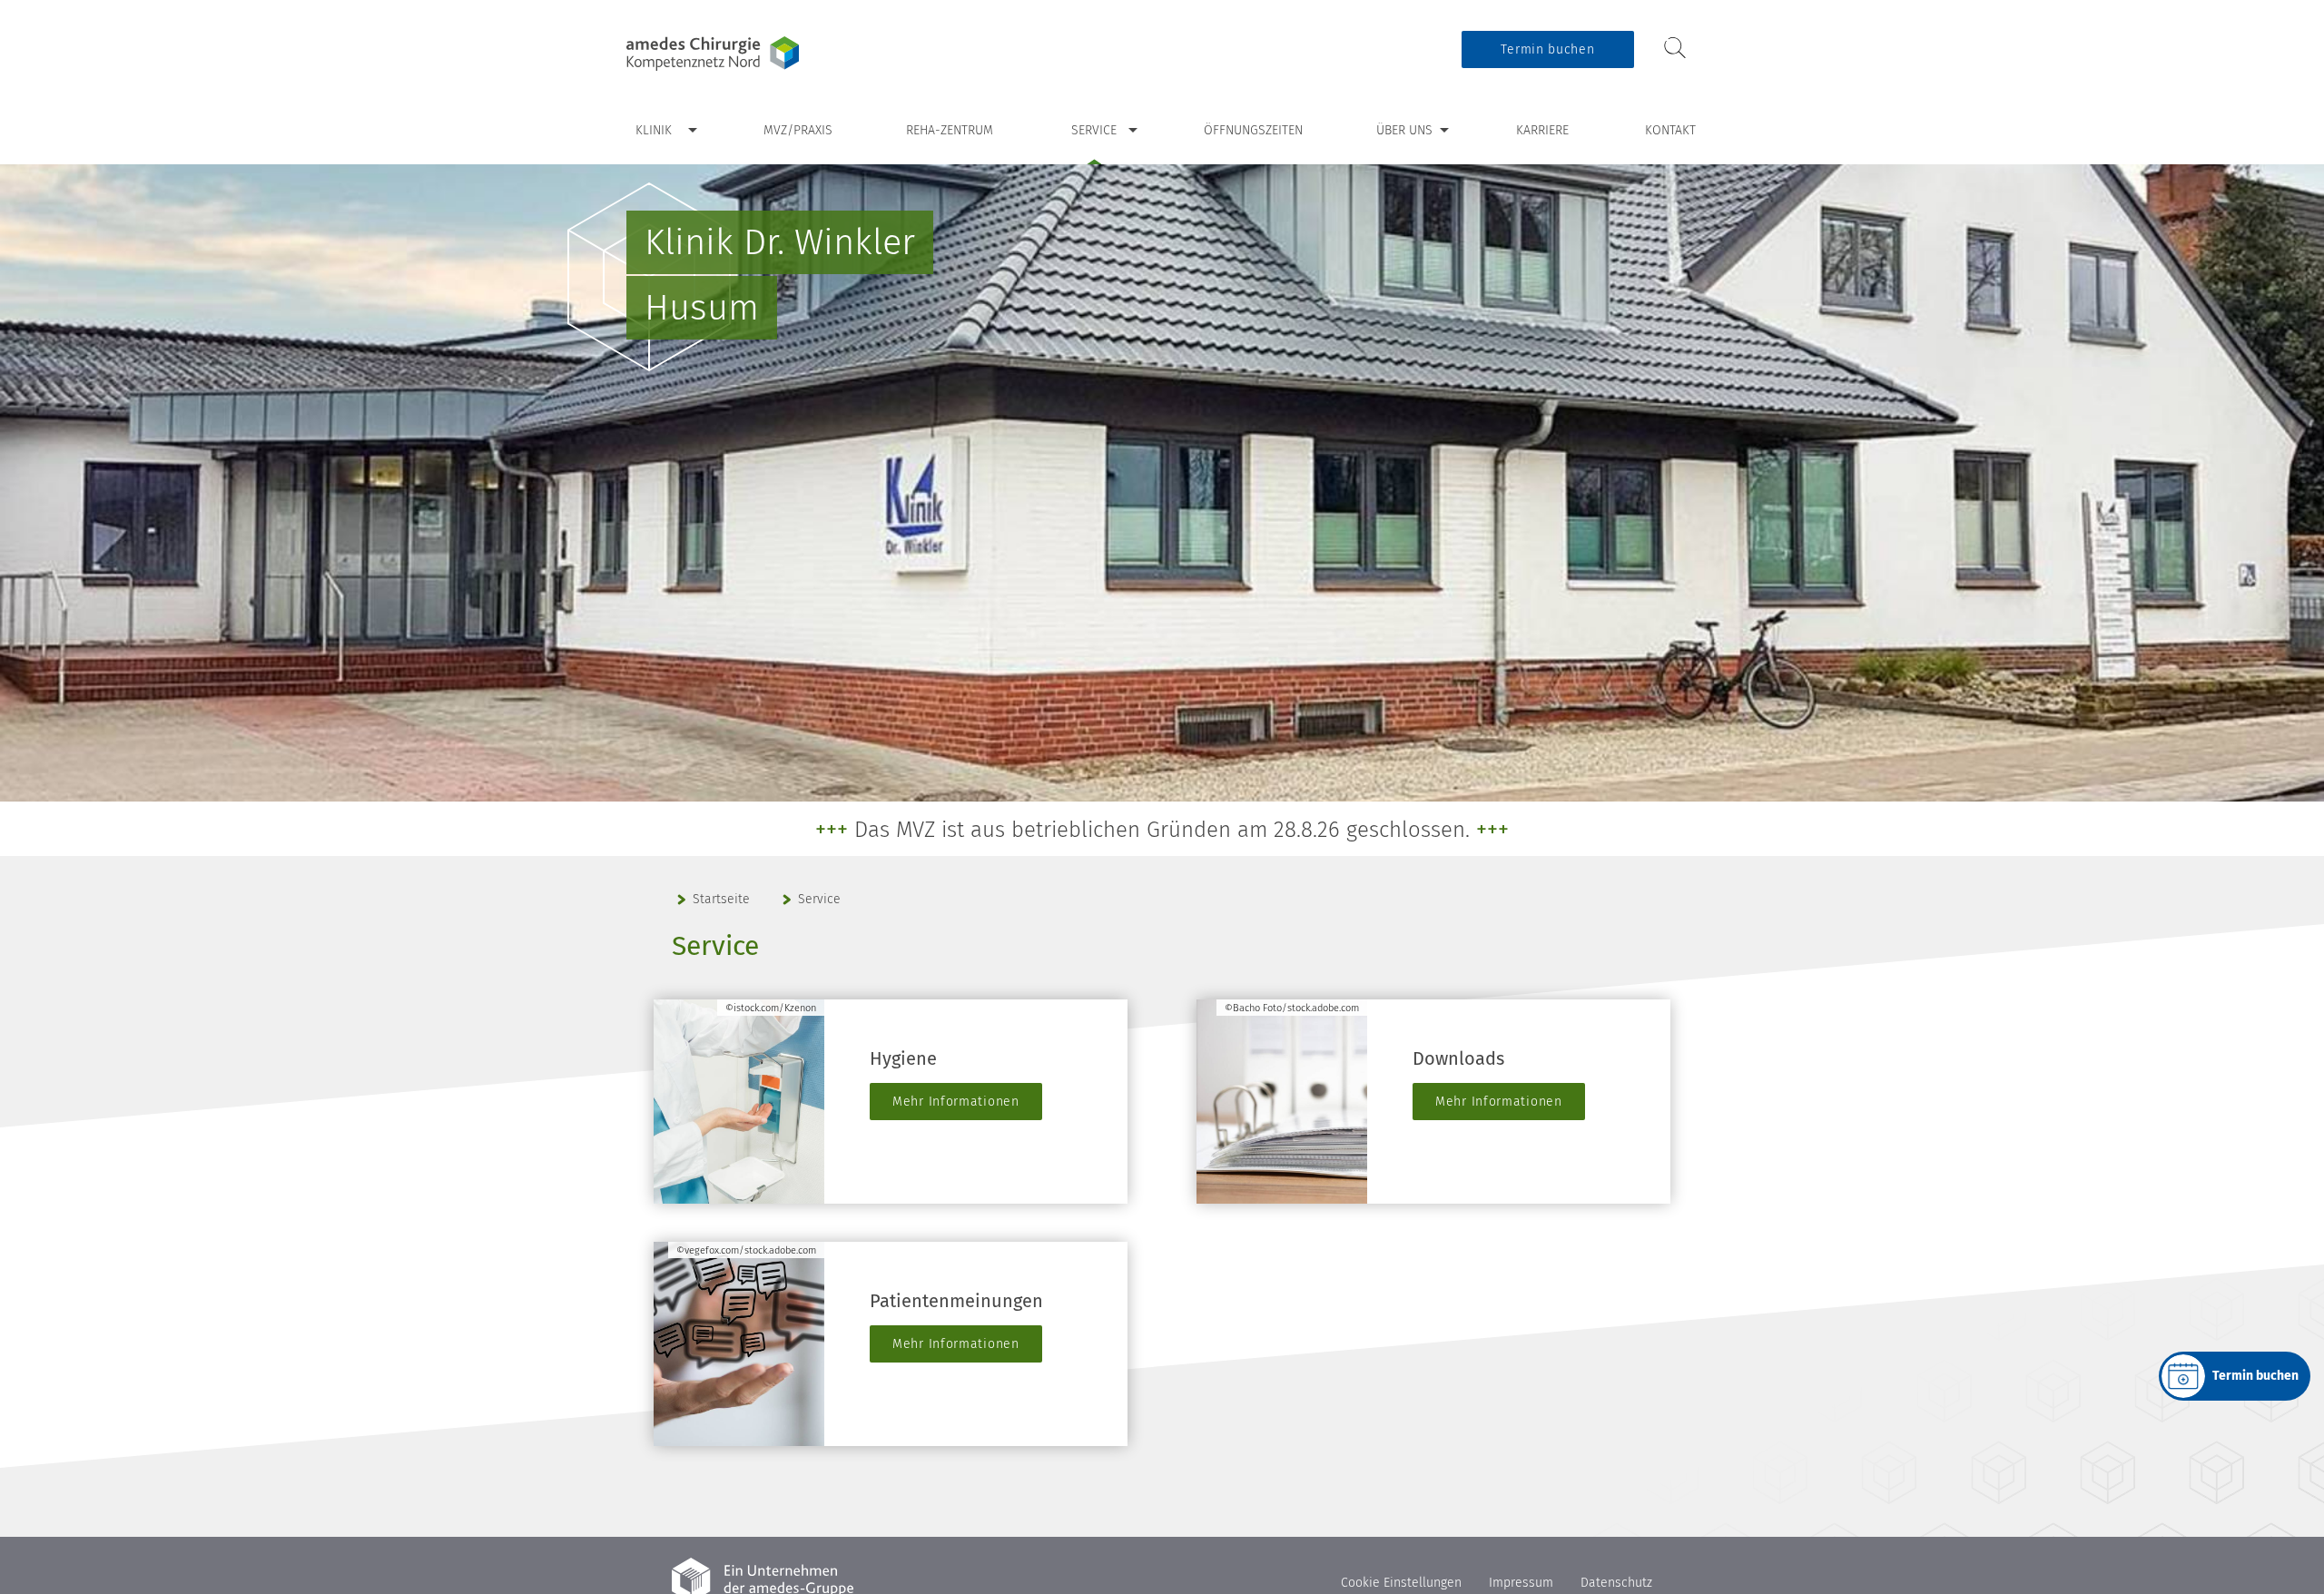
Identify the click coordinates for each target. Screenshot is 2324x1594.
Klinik (654, 130)
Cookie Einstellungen (1401, 1583)
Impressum (1521, 1583)
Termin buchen (1547, 49)
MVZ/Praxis (798, 130)
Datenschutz (1616, 1583)
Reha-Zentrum (950, 130)
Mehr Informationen (956, 1102)
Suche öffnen (1675, 49)
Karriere (1542, 130)
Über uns (1404, 130)
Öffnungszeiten (1253, 130)
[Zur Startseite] (740, 54)
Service (1094, 130)
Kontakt (1670, 130)
